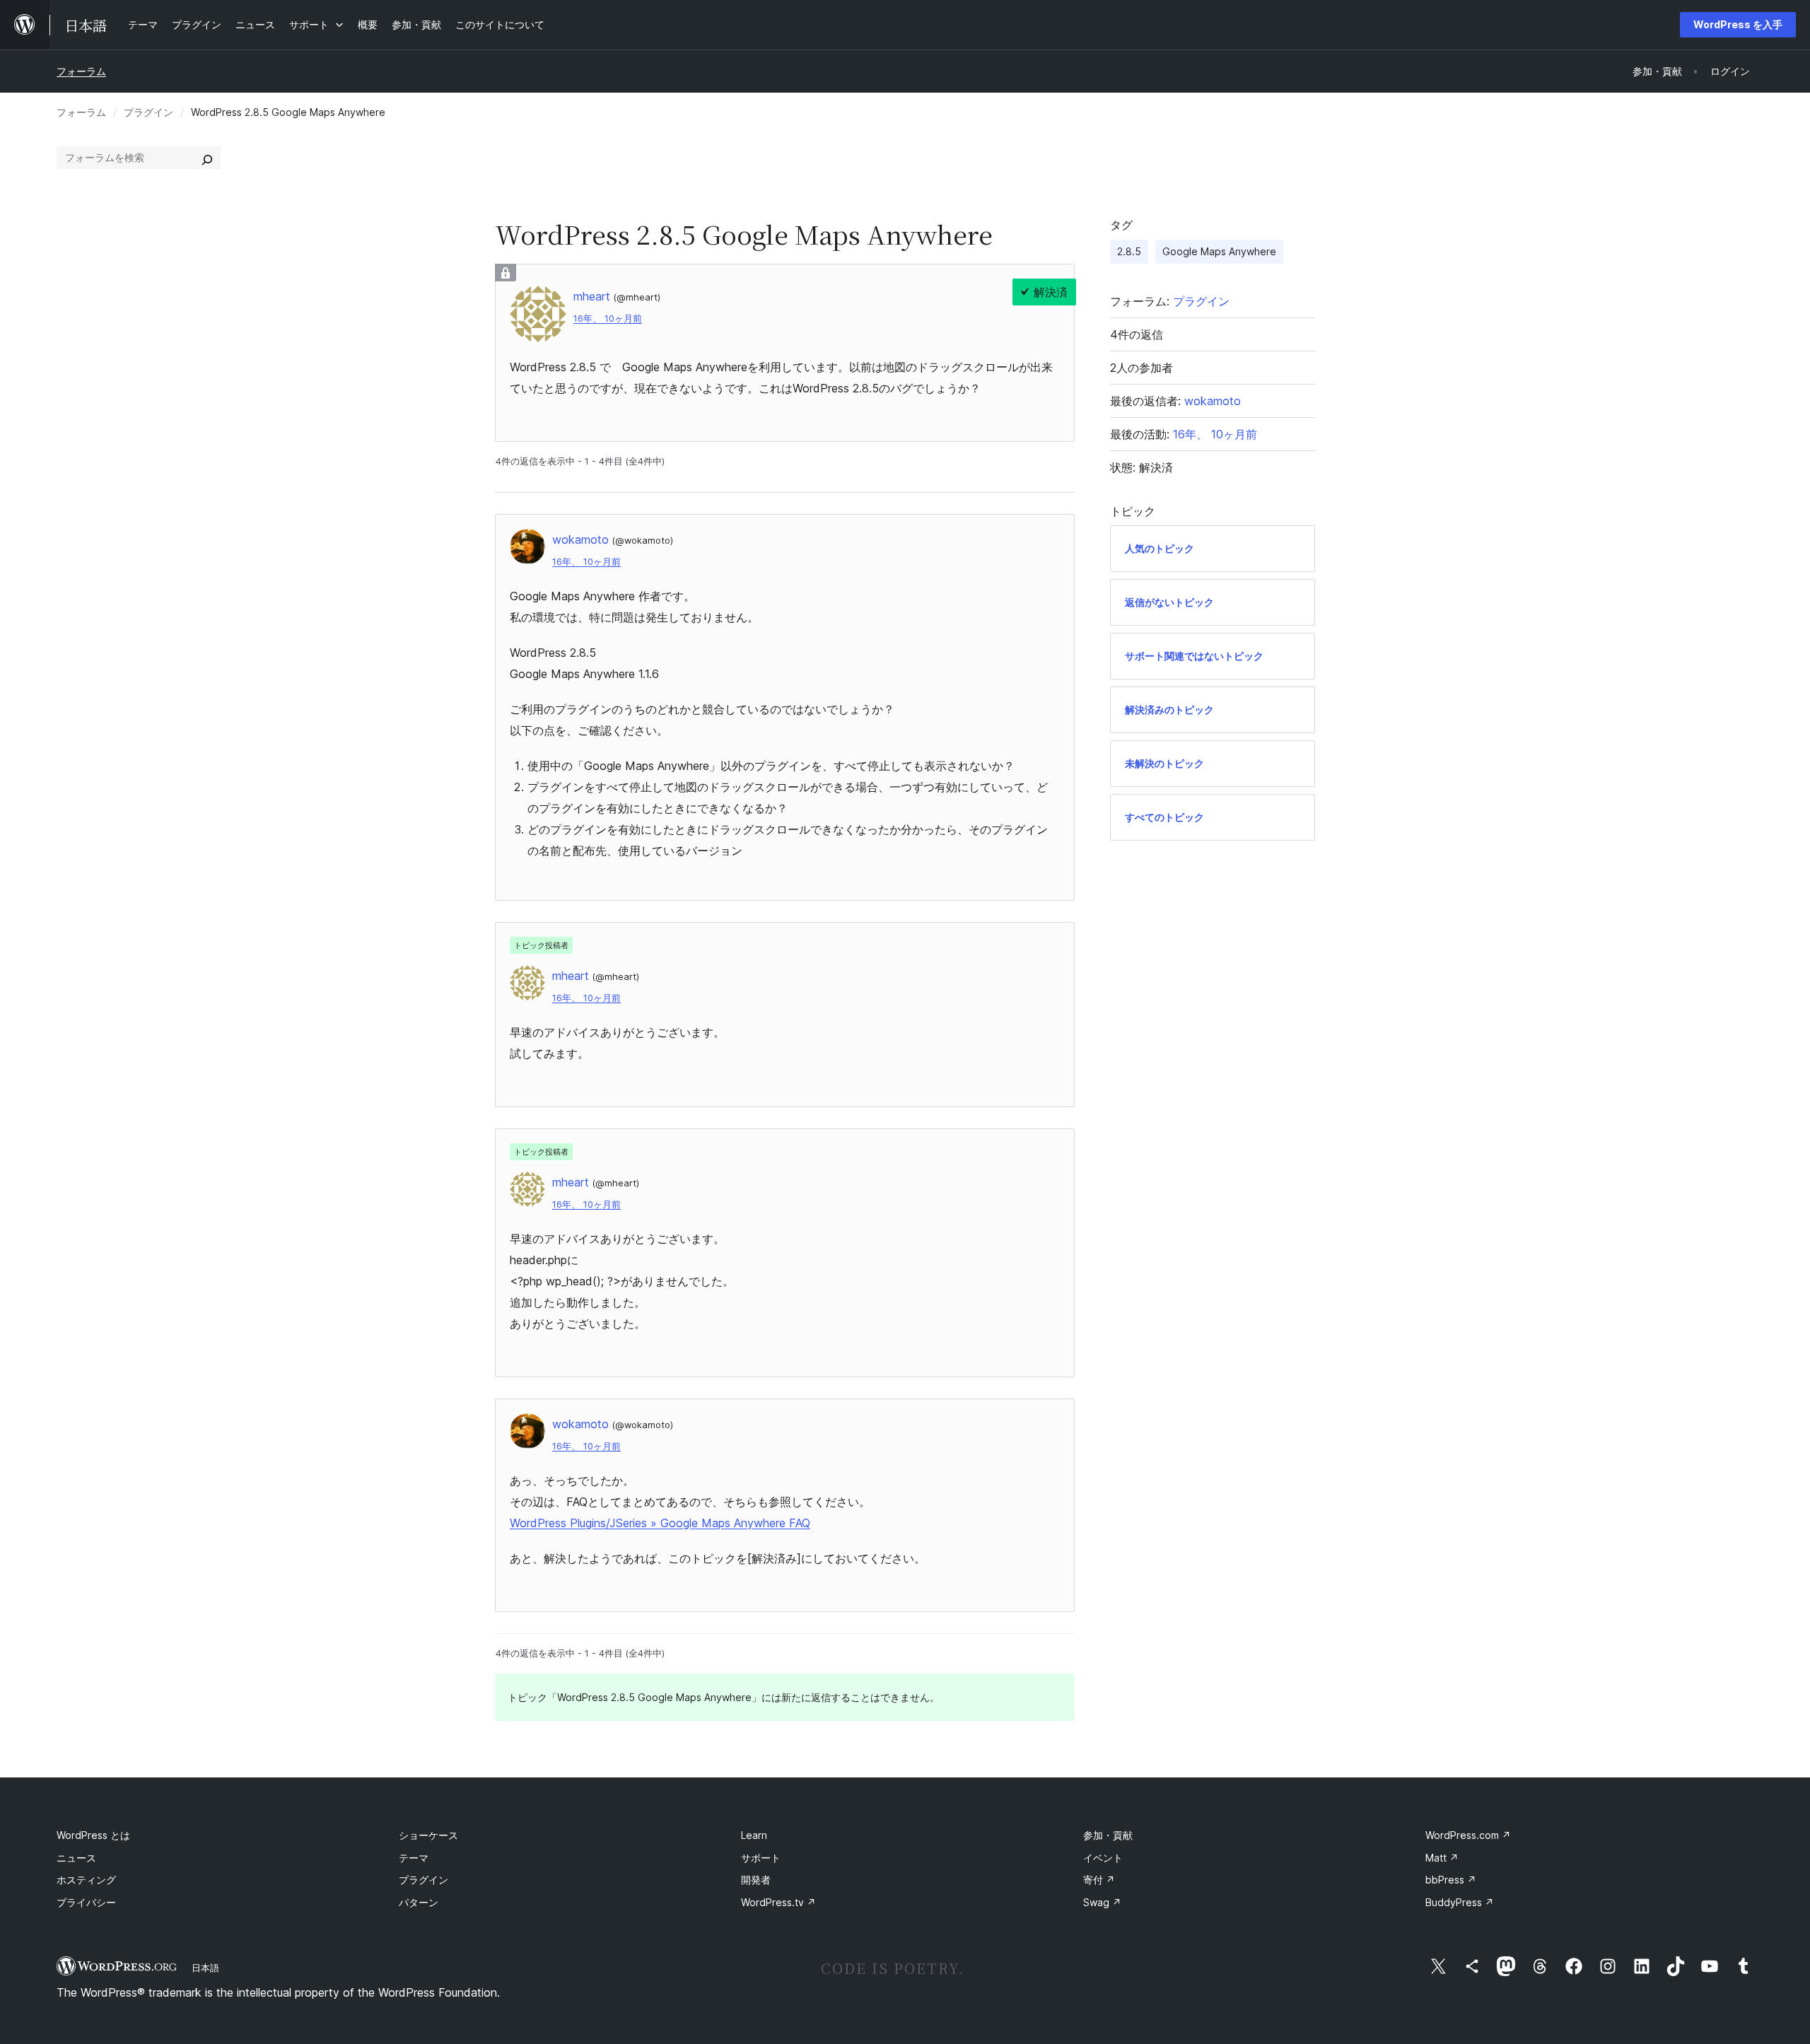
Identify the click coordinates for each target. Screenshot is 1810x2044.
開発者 (756, 1880)
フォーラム (81, 71)
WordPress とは (93, 1835)
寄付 (1099, 1880)
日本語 (205, 1968)
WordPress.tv (778, 1902)
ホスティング (86, 1880)
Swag (1102, 1902)
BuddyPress (1460, 1902)
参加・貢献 (1108, 1835)
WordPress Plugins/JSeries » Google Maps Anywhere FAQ (660, 1523)
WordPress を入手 (1738, 24)
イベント (1103, 1858)
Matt (1442, 1858)
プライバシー (86, 1902)
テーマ (414, 1858)
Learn (754, 1835)
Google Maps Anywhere (1219, 251)
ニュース (76, 1858)
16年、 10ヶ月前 (608, 319)
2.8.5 (1129, 251)
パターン (419, 1902)
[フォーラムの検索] (207, 158)
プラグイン (148, 112)
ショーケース (428, 1835)
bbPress (1451, 1880)
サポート (761, 1858)
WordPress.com (1468, 1835)
